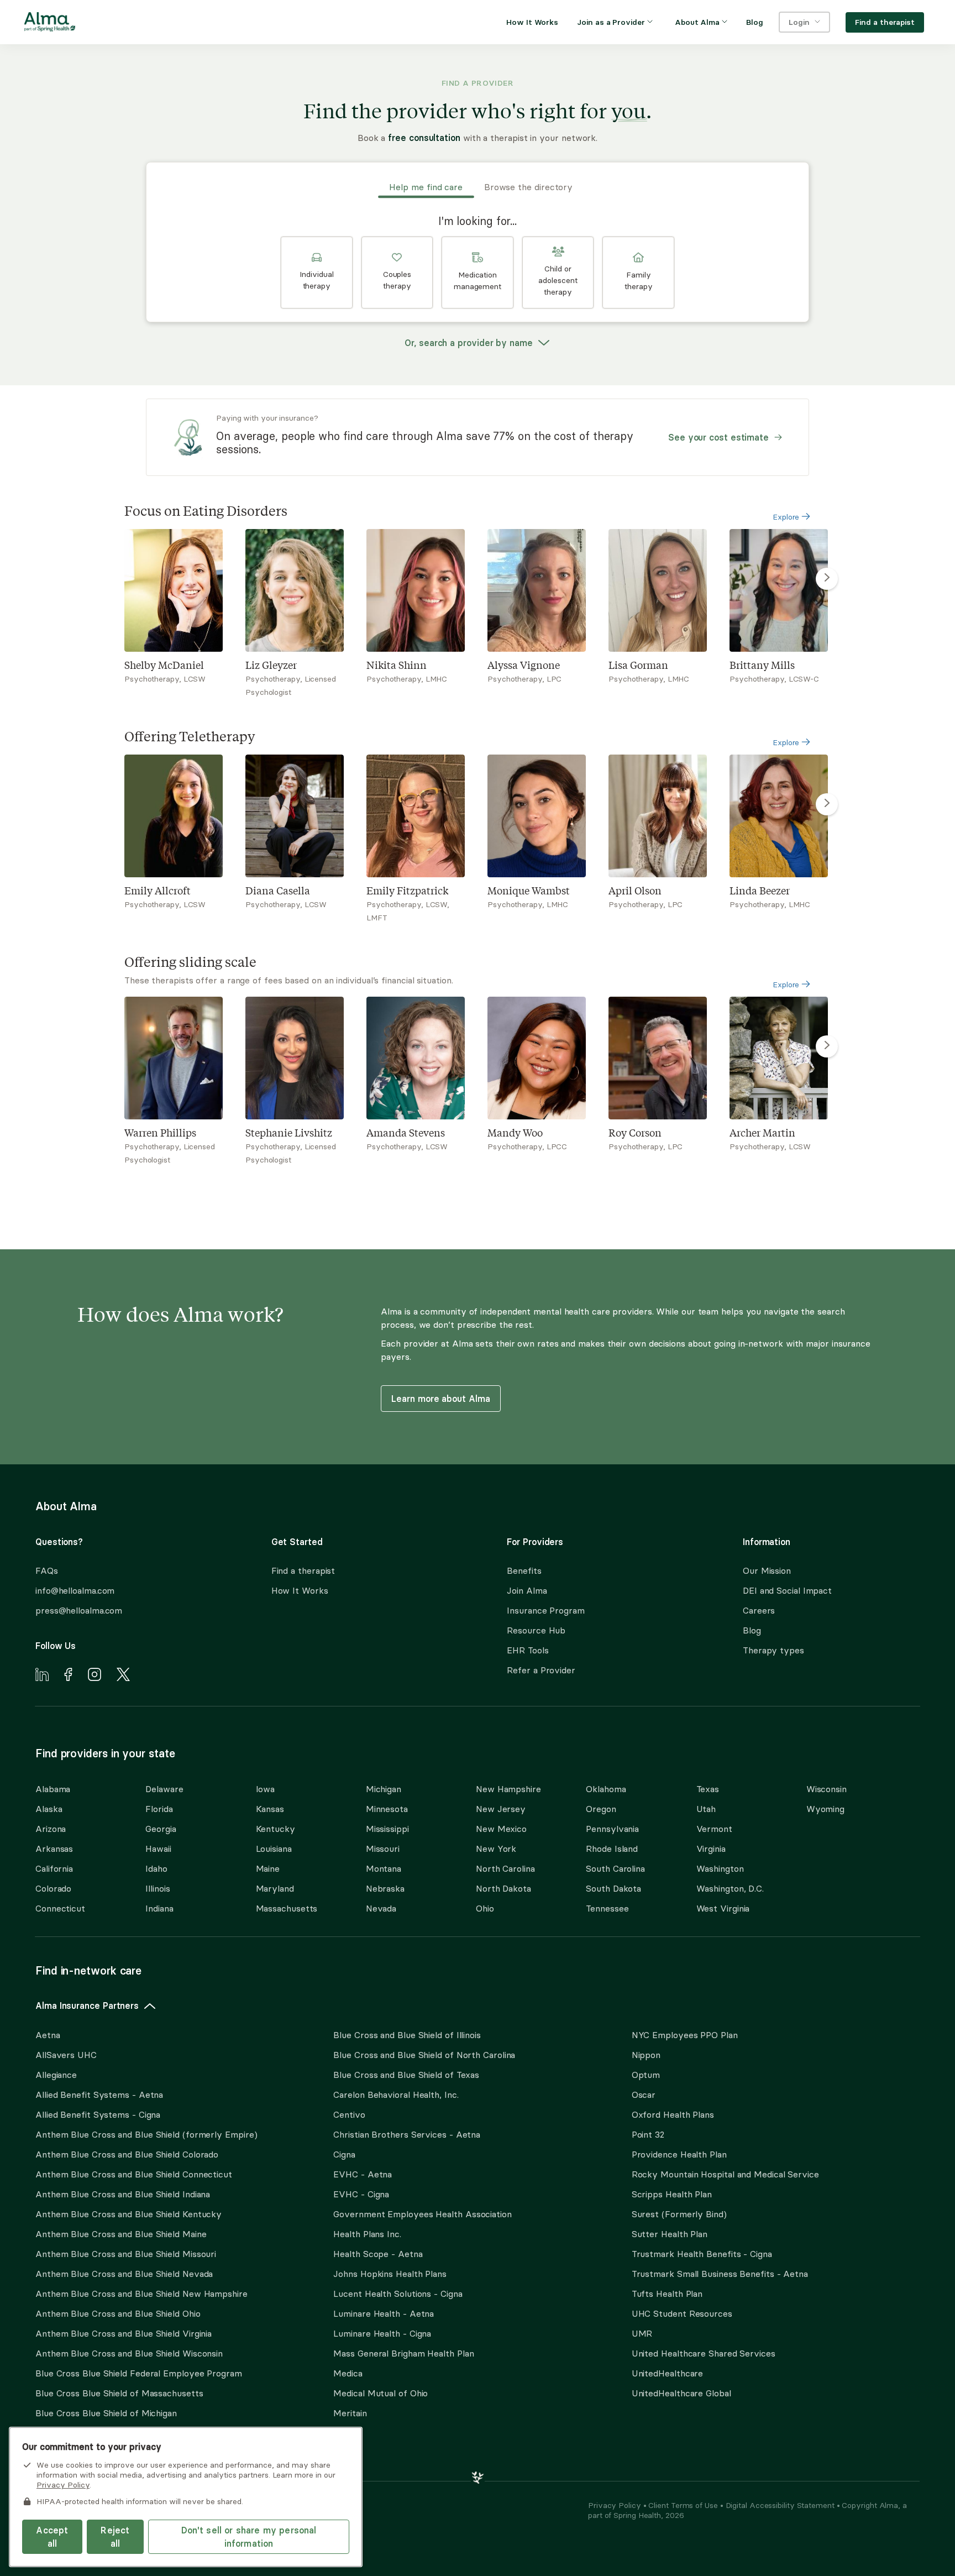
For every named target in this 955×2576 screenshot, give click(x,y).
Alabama (53, 1789)
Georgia (161, 1829)
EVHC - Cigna (361, 2194)
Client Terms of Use (684, 2505)
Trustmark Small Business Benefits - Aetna (720, 2274)
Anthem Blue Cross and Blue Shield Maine (121, 2234)
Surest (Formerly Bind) (679, 2214)
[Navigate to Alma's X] (123, 1676)
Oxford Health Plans (673, 2114)
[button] (317, 273)
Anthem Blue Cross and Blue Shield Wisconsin (129, 2353)
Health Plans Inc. (367, 2234)
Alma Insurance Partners (87, 2006)
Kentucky (276, 1829)
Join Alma (527, 1590)
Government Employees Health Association (423, 2214)
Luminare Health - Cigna (382, 2333)
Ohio (485, 1908)
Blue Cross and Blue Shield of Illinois (407, 2035)
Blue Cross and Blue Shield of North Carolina (424, 2055)
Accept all (52, 2537)
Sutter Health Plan (670, 2234)
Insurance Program (545, 1610)
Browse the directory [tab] (528, 187)
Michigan (384, 1789)
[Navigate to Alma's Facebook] (68, 1676)
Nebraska (385, 1888)
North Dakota (503, 1888)
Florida (159, 1809)
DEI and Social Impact (787, 1590)
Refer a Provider (541, 1670)
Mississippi (387, 1829)
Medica (348, 2373)
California (54, 1868)
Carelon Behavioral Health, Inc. (396, 2095)
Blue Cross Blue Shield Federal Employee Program (139, 2373)
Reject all (115, 2537)
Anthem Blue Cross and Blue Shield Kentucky (128, 2214)
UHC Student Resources (682, 2313)
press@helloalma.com (79, 1610)
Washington (720, 1868)
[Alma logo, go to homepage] (50, 24)
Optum (646, 2075)
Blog (752, 1630)
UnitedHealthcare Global (681, 2393)
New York (496, 1849)
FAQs (47, 1570)
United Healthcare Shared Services (704, 2353)
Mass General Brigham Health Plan (403, 2353)
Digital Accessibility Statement (781, 2505)
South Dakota (613, 1888)
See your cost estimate (718, 437)
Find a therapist (303, 1570)
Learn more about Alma (440, 1399)
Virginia (711, 1849)
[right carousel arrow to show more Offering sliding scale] (827, 1046)
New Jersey (501, 1809)
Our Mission (767, 1570)
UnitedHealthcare (668, 2373)
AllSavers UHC (66, 2055)
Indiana (159, 1908)
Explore (787, 517)
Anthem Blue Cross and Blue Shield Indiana (123, 2194)
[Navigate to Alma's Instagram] (95, 1676)
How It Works (300, 1590)
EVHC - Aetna (363, 2174)
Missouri (383, 1849)
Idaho (156, 1868)
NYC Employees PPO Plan (685, 2035)
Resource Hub (536, 1630)
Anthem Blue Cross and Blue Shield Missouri (126, 2254)
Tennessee (607, 1908)
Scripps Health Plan (672, 2194)
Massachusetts (287, 1908)
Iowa (266, 1789)
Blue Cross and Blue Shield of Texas (406, 2075)
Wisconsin (827, 1789)
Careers (759, 1610)
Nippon (646, 2055)
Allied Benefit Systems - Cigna (98, 2114)
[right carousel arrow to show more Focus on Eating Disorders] (827, 579)
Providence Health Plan (679, 2154)
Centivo (349, 2114)
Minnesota (387, 1809)
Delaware (164, 1789)
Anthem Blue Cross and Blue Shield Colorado (127, 2154)
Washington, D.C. (730, 1888)
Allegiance (56, 2075)
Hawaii (158, 1849)
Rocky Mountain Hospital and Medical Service (725, 2174)
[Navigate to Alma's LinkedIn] (42, 1676)
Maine (268, 1868)
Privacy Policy (616, 2505)
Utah (706, 1809)
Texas (708, 1789)
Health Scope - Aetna (378, 2254)
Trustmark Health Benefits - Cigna (702, 2254)
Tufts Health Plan (667, 2294)
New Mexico (501, 1829)
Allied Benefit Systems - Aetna (99, 2095)
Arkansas (54, 1849)
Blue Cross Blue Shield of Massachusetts (119, 2393)
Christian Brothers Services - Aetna (407, 2134)
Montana (384, 1868)
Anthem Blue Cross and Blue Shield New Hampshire (141, 2294)
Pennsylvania (612, 1829)
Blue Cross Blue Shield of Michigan (106, 2413)
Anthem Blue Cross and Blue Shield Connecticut (134, 2174)
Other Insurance (69, 2448)
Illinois (158, 1888)
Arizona (51, 1829)
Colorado (53, 1888)
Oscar (644, 2095)
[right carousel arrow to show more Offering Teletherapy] (827, 804)
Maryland (275, 1888)
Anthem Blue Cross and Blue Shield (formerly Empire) (146, 2134)
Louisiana (274, 1849)
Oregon (601, 1809)
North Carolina (505, 1868)
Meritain (350, 2413)
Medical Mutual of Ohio (381, 2393)
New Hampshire (508, 1789)
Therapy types (773, 1650)
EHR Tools (528, 1650)
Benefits (524, 1570)
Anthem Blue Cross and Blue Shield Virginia (124, 2333)
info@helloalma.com (75, 1590)
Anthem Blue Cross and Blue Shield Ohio (118, 2313)
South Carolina (615, 1868)
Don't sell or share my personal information (249, 2537)
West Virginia (723, 1908)
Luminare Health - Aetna (384, 2313)
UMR (642, 2333)
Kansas (270, 1809)
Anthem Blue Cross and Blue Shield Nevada (124, 2274)
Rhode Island (612, 1849)
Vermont (714, 1829)
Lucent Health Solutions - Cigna (398, 2294)
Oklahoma (606, 1789)
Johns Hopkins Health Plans (390, 2274)
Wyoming (825, 1809)
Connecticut (60, 1908)
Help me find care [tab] (426, 187)
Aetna (48, 2035)
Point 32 (648, 2134)
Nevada (381, 1908)
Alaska (49, 1809)
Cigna (344, 2154)
